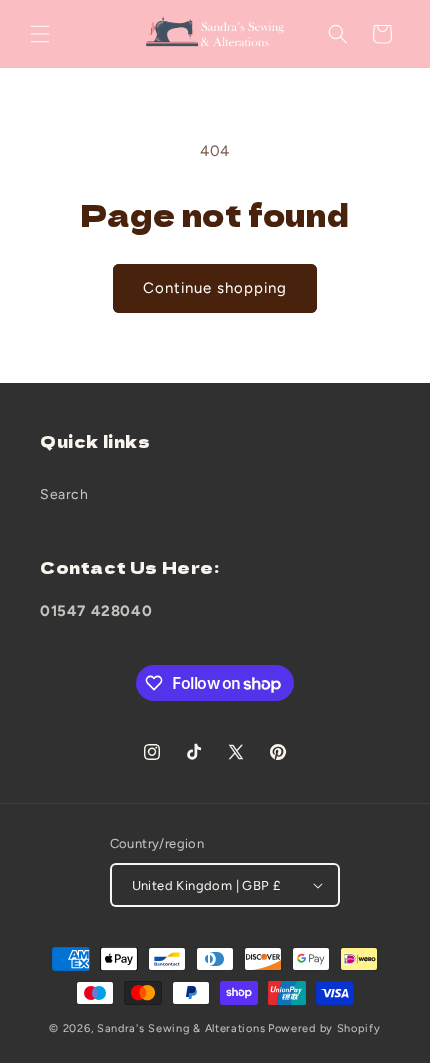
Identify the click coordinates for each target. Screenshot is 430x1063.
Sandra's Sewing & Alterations (181, 1028)
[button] (40, 34)
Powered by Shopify (324, 1028)
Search (64, 494)
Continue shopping (215, 288)
